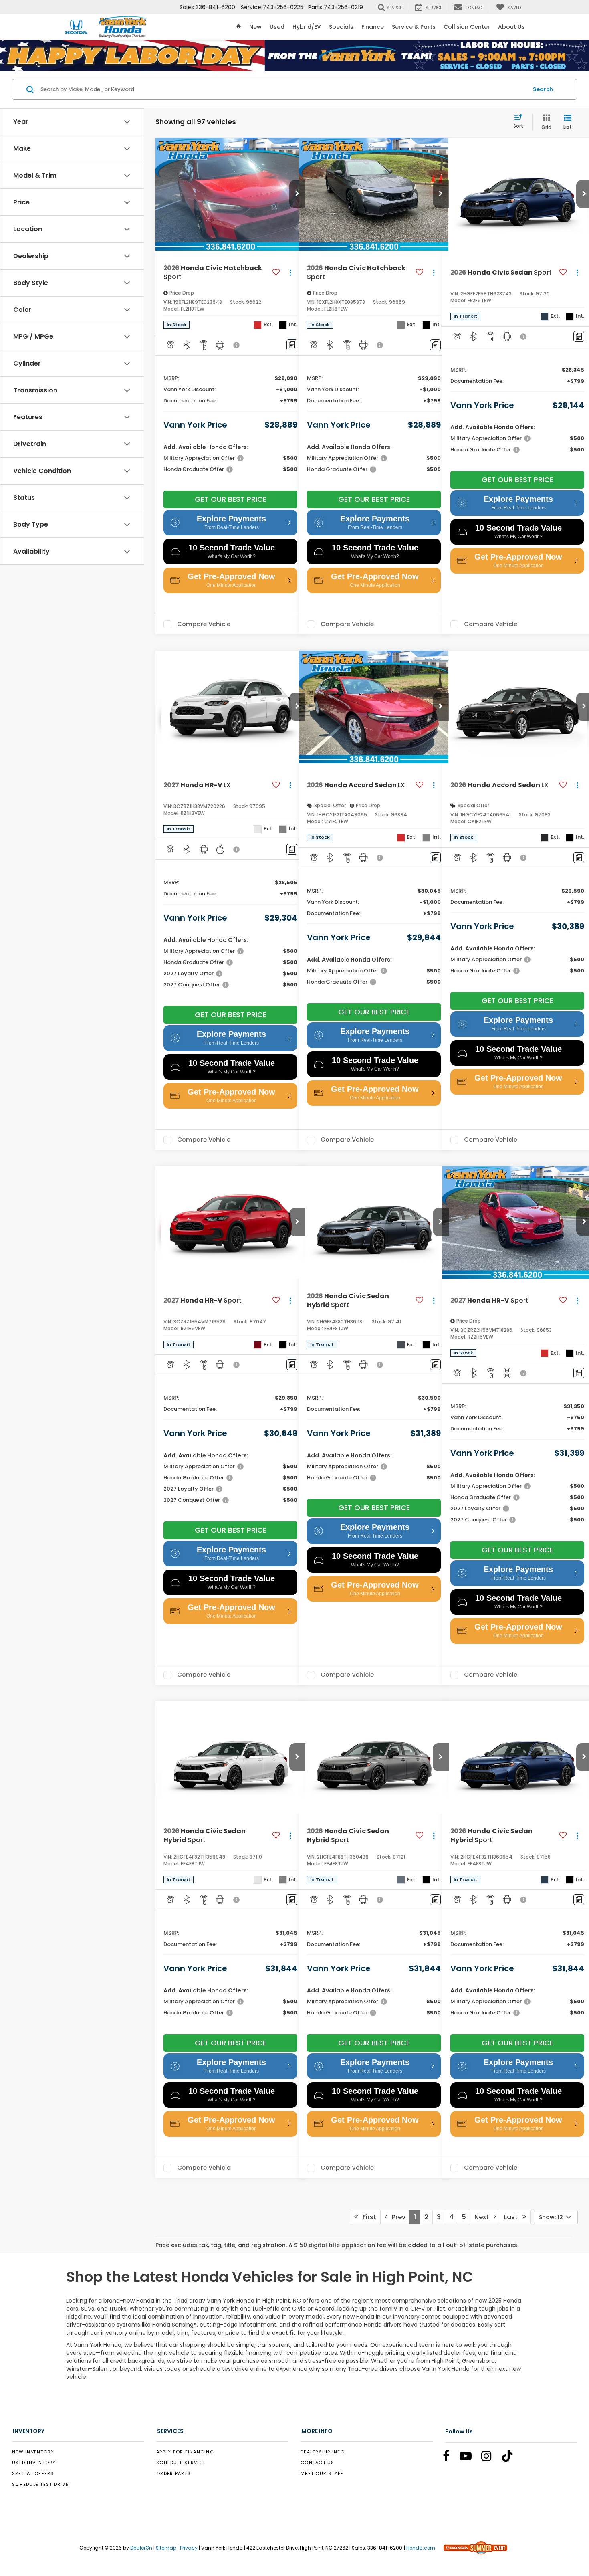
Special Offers (33, 2473)
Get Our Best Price (231, 499)
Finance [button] (373, 27)
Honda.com (421, 2548)
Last (513, 2217)
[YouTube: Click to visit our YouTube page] (470, 2457)
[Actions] (290, 272)
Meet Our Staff (322, 2473)
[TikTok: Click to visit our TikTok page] (511, 2457)
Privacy (189, 2548)
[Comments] (292, 345)
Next (484, 2217)
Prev (396, 2217)
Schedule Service (181, 2463)
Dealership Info (323, 2452)
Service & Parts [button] (414, 27)
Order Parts (173, 2473)
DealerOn (141, 2548)
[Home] (239, 27)
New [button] (255, 27)
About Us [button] (511, 27)
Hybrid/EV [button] (307, 27)
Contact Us (318, 2463)
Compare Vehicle (204, 624)
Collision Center (467, 27)
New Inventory (33, 2452)
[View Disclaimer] (237, 345)
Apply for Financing (185, 2452)
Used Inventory (34, 2463)
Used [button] (277, 27)
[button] (297, 194)
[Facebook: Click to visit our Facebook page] (450, 2457)
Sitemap (166, 2548)
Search (543, 89)
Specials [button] (341, 27)
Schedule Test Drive (40, 2484)
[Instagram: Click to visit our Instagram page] (490, 2457)
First (367, 2217)
